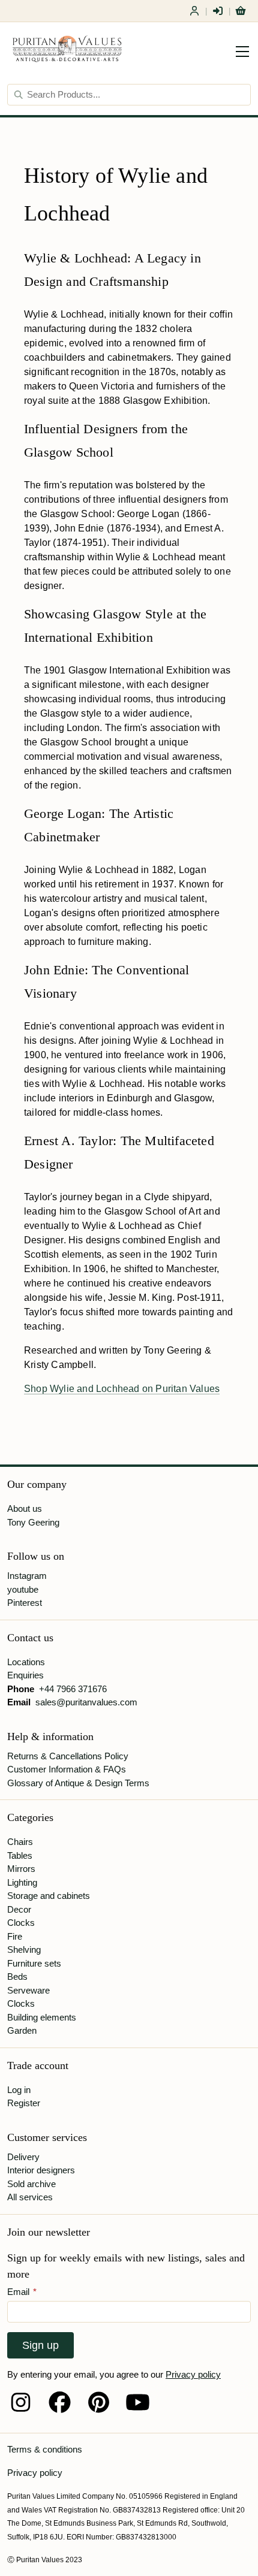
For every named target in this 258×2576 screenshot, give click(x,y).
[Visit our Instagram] (21, 2402)
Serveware (28, 1990)
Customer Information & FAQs (67, 1769)
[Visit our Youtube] (138, 2402)
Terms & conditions (45, 2449)
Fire (15, 1936)
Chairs (20, 1842)
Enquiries (25, 1675)
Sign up (40, 2345)
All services (30, 2197)
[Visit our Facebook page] (60, 2402)
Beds (17, 1976)
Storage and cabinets (49, 1896)
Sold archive (31, 2184)
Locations (26, 1662)
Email (22, 2292)
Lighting (22, 1882)
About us (25, 1509)
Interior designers (41, 2170)
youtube (23, 1589)
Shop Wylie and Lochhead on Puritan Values (122, 1389)
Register (194, 11)
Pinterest (25, 1603)
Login (218, 11)
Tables (20, 1855)
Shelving (24, 1950)
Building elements (42, 2017)
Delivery (23, 2157)
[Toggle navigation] (242, 52)
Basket (241, 11)
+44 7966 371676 (73, 1689)
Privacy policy (193, 2374)
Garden (22, 2030)
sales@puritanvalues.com (86, 1702)
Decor (19, 1909)
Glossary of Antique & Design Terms (78, 1783)
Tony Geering (33, 1522)
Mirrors (21, 1869)
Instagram (27, 1576)
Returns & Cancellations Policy (68, 1756)
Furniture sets (34, 1963)
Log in (19, 2090)
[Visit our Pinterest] (99, 2402)
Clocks (21, 1923)
